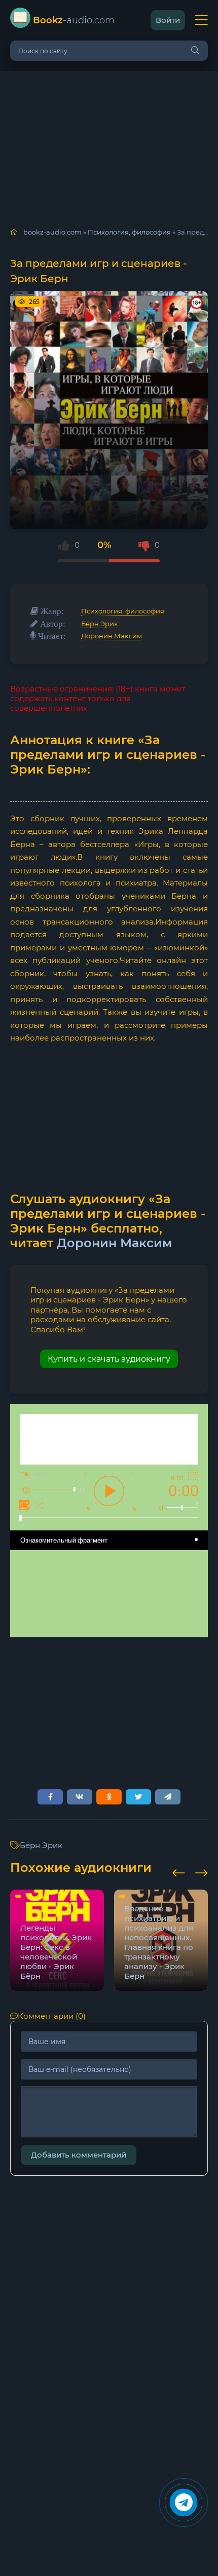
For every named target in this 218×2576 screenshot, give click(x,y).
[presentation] (179, 1871)
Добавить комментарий (79, 2155)
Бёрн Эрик (100, 624)
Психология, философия (123, 611)
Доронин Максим (112, 636)
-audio (74, 20)
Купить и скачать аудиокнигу (109, 1359)
